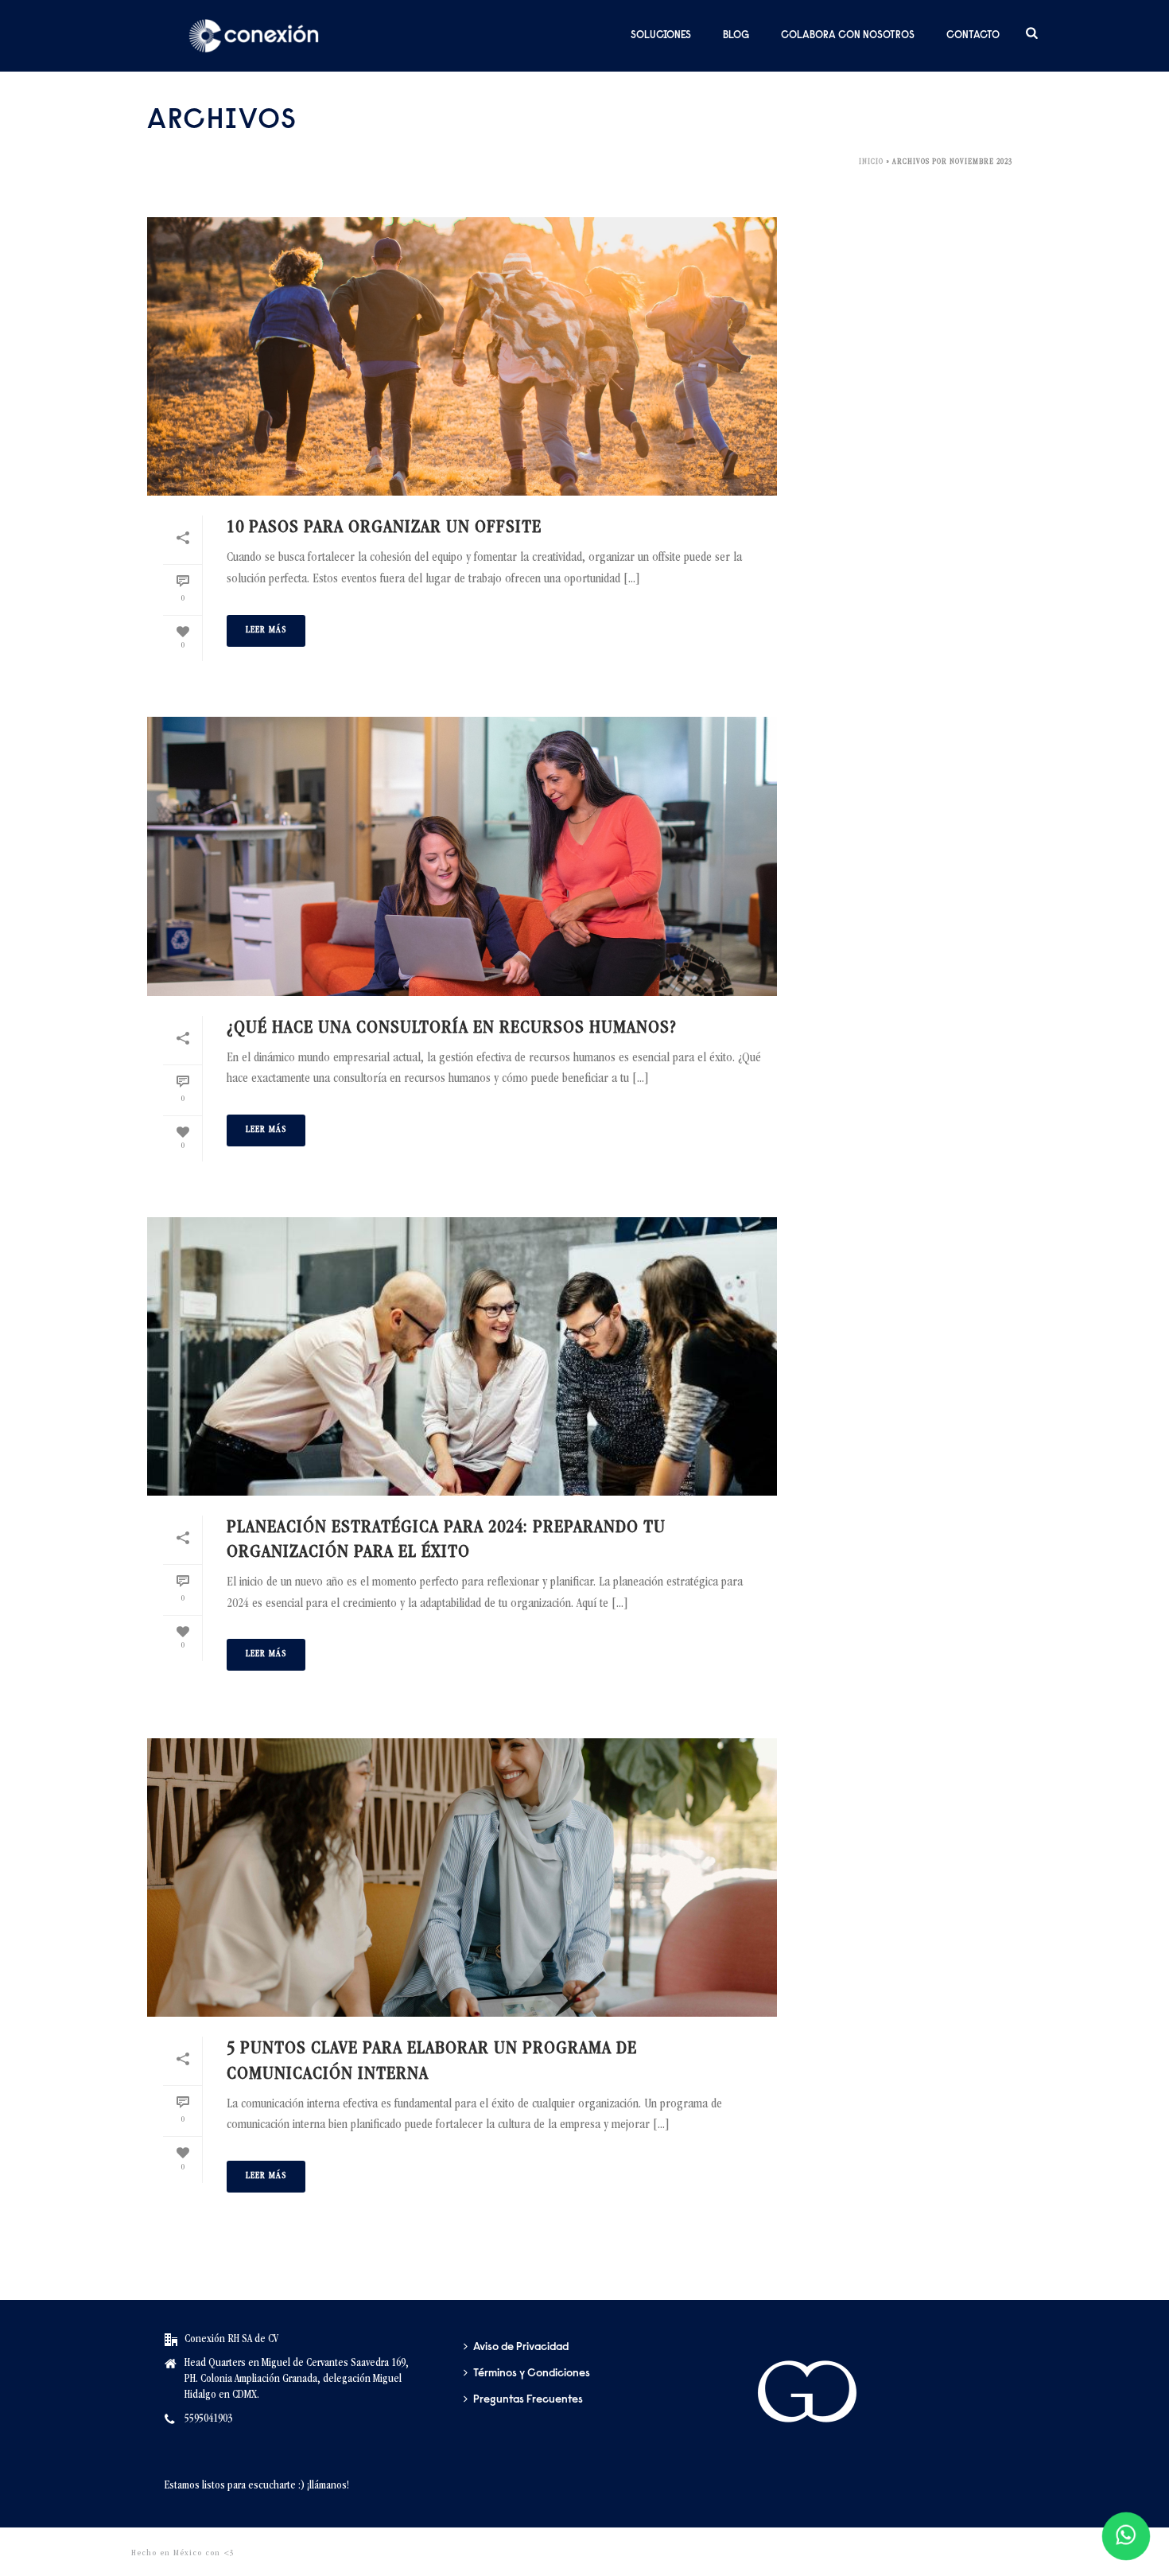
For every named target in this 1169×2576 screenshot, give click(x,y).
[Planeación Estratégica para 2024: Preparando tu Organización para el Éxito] (462, 1356)
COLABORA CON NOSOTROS (848, 35)
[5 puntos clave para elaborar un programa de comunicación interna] (462, 1878)
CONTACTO (973, 35)
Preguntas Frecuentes (528, 2400)
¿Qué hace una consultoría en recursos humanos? (452, 1029)
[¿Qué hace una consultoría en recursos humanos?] (462, 856)
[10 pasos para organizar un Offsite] (462, 356)
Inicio (871, 162)
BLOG (736, 35)
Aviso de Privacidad (521, 2348)
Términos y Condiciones (532, 2374)
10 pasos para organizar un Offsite (384, 528)
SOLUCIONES (661, 35)
